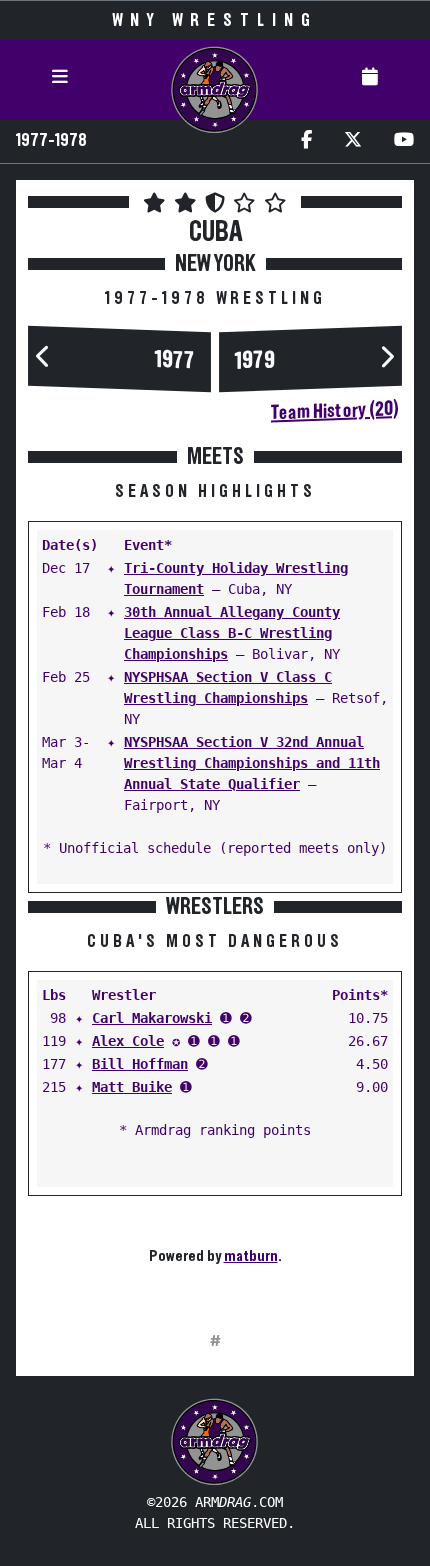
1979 (255, 360)
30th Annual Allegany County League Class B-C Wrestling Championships (232, 633)
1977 (175, 360)
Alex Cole (128, 1041)
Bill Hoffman (140, 1064)
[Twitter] (353, 141)
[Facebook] (306, 141)
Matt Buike (132, 1087)
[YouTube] (404, 141)
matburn (251, 1256)
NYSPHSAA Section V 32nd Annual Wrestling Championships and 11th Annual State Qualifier (252, 763)
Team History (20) (334, 411)
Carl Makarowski (152, 1018)
